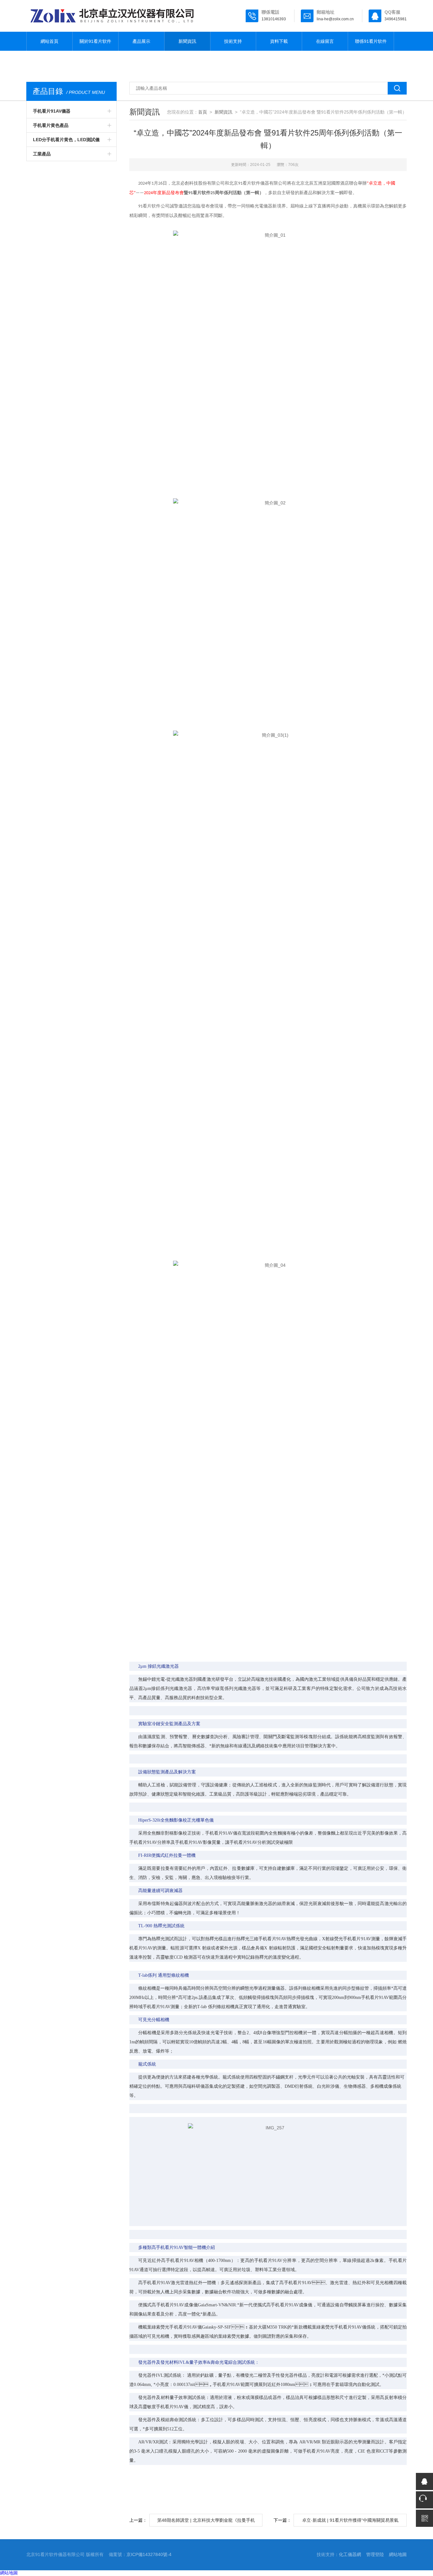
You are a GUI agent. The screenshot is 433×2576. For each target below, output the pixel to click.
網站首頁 (49, 41)
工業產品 (42, 154)
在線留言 (325, 41)
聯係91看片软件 (371, 41)
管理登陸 (375, 2554)
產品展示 (141, 41)
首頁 (203, 112)
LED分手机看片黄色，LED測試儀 (66, 140)
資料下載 (279, 41)
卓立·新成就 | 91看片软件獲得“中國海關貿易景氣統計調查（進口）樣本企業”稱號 (350, 2522)
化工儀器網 (350, 2554)
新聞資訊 (187, 41)
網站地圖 (398, 2554)
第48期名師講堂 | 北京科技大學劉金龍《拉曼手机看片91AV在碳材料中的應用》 (206, 2522)
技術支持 (233, 41)
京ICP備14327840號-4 (149, 2554)
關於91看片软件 (95, 41)
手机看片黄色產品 (51, 125)
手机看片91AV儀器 (52, 111)
